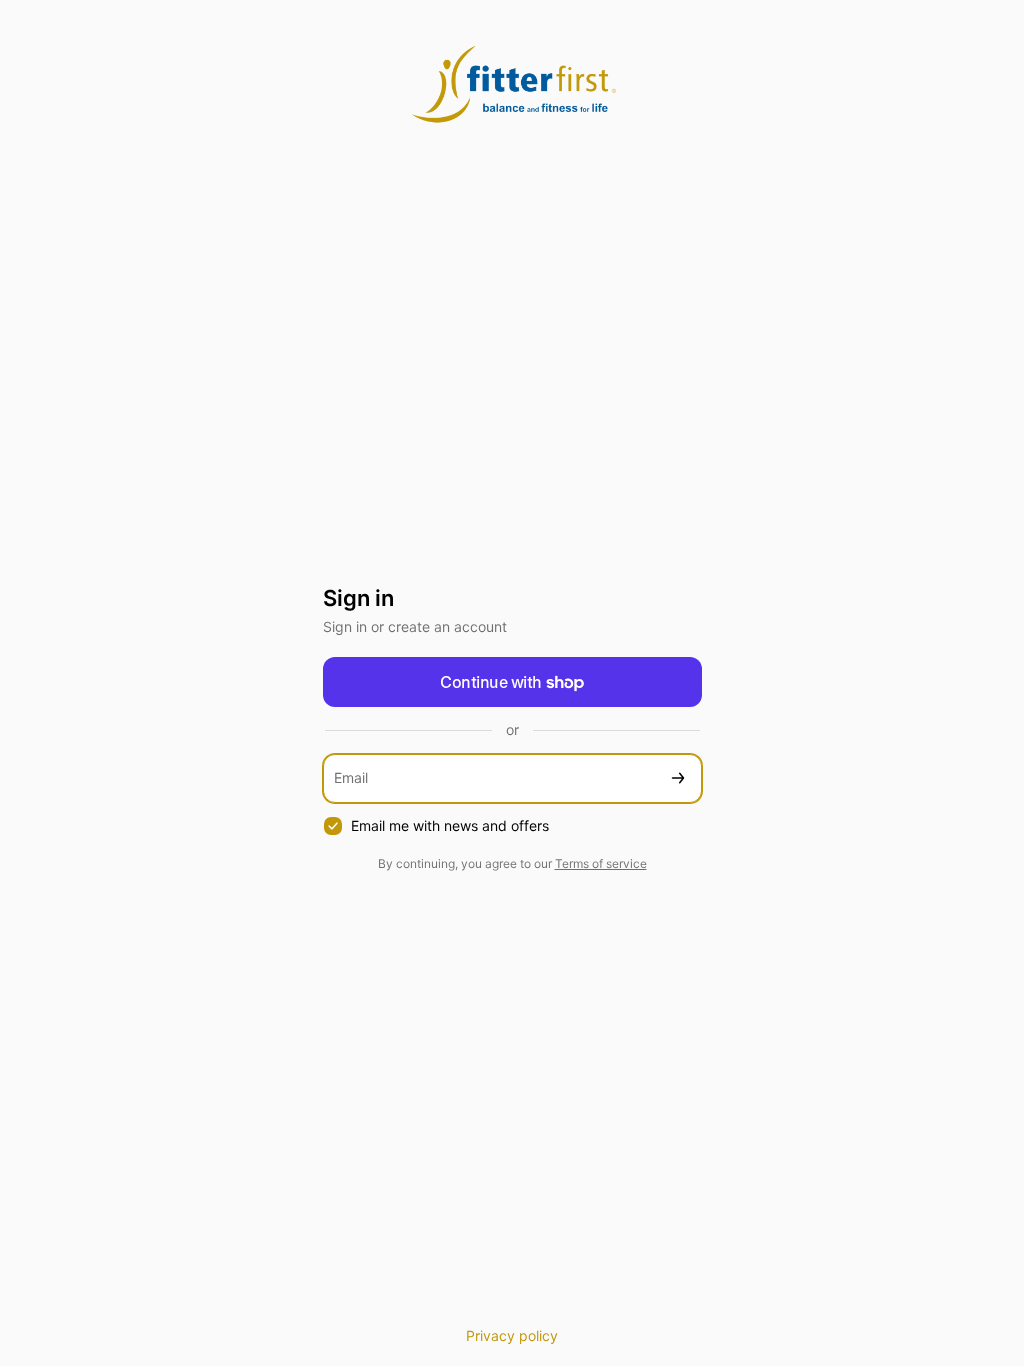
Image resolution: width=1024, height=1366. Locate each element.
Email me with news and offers (450, 825)
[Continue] (678, 778)
